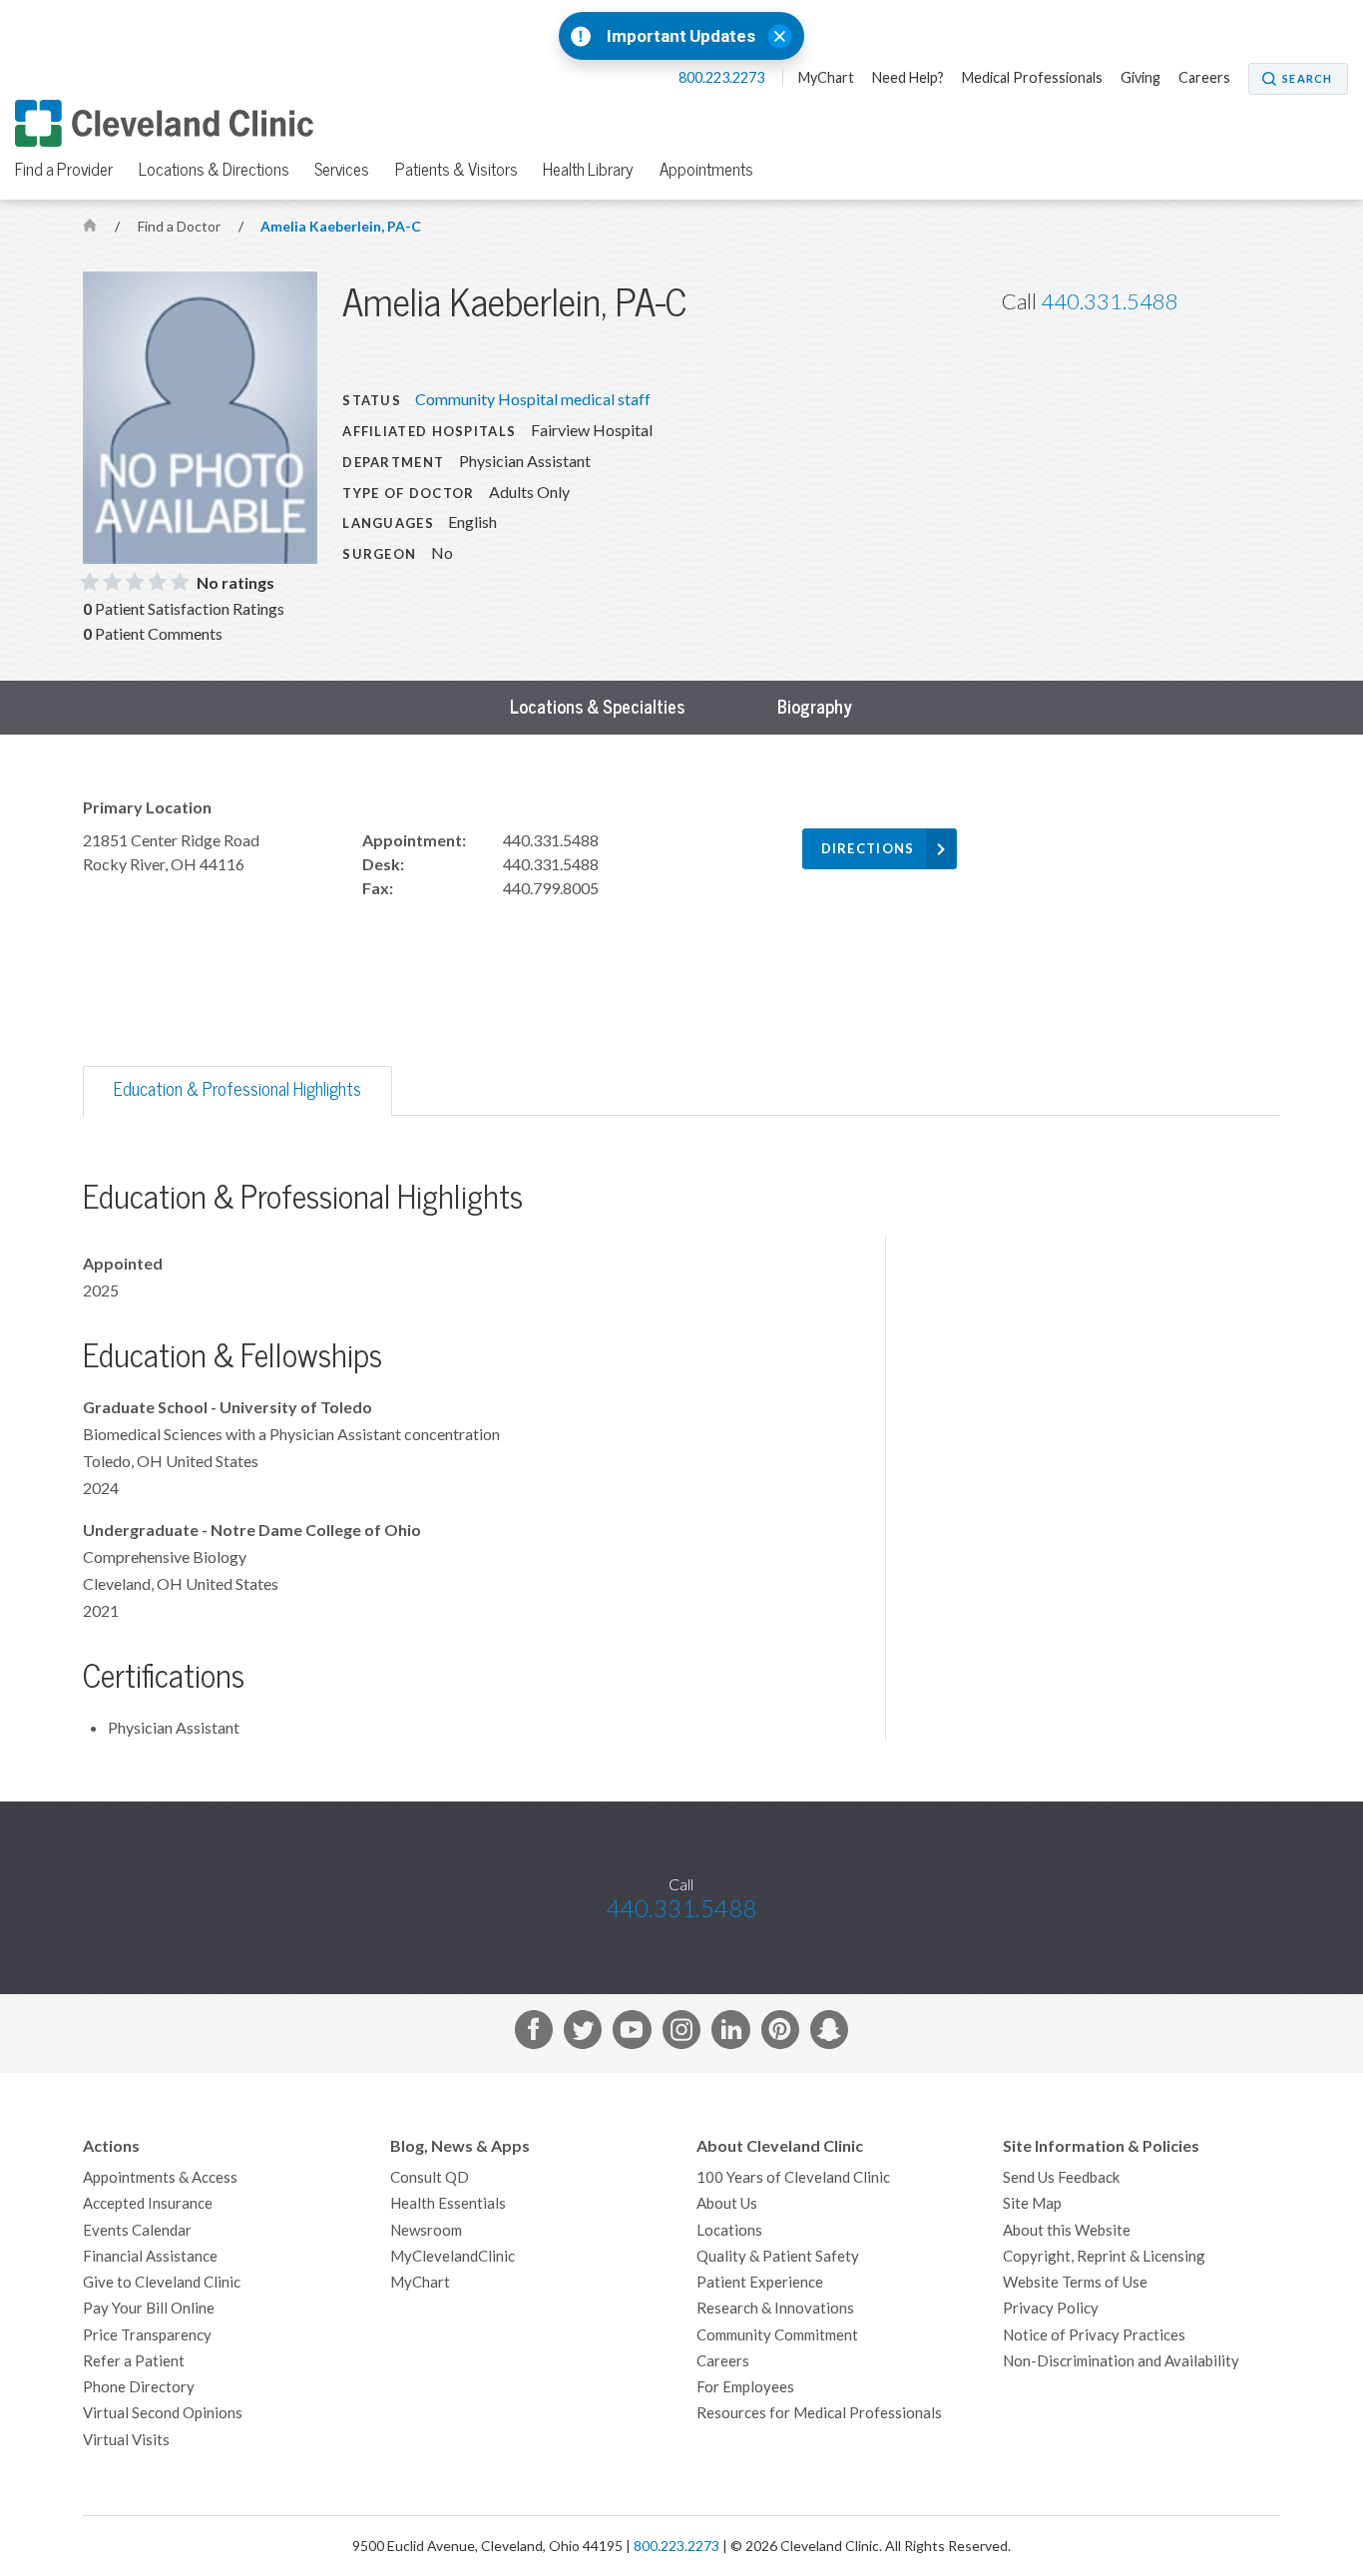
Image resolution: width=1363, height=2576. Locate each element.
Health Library (588, 170)
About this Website (1067, 2230)
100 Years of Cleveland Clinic (793, 2177)
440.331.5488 (1110, 301)
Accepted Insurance (148, 2203)
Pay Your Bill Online (149, 2308)
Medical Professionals (1032, 78)
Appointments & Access (160, 2177)
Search (1307, 79)
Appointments (706, 170)
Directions (868, 849)
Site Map (1032, 2203)
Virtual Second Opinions (163, 2413)
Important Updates (681, 36)
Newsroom (426, 2230)
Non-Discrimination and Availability (1121, 2361)
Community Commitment (777, 2335)
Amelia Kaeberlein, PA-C (341, 227)
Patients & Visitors (456, 170)
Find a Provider (64, 170)
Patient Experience (760, 2282)
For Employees (745, 2387)
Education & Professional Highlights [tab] (237, 1089)
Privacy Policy (1051, 2308)
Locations (729, 2230)
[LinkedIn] (730, 2033)
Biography (815, 707)
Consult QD (430, 2177)
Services (342, 170)
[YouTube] (632, 2033)
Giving (1140, 78)
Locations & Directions (214, 170)
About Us (727, 2203)
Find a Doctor (181, 227)
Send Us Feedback (1061, 2177)
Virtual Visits (126, 2440)
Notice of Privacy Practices (1094, 2335)
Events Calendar (137, 2230)
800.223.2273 (723, 78)
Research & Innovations (775, 2308)
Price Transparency (147, 2335)
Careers (1204, 78)
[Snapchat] (829, 2033)
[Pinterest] (780, 2033)
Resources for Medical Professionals (819, 2413)
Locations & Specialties (597, 707)
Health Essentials (448, 2203)
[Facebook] (534, 2033)
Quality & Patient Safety (778, 2256)
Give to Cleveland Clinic (162, 2282)
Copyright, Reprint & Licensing (1104, 2256)
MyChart (826, 78)
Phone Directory (139, 2387)
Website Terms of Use (1075, 2282)
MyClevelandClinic (453, 2256)
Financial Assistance (150, 2256)
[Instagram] (681, 2033)
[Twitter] (583, 2033)
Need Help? (908, 78)
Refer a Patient (134, 2361)
